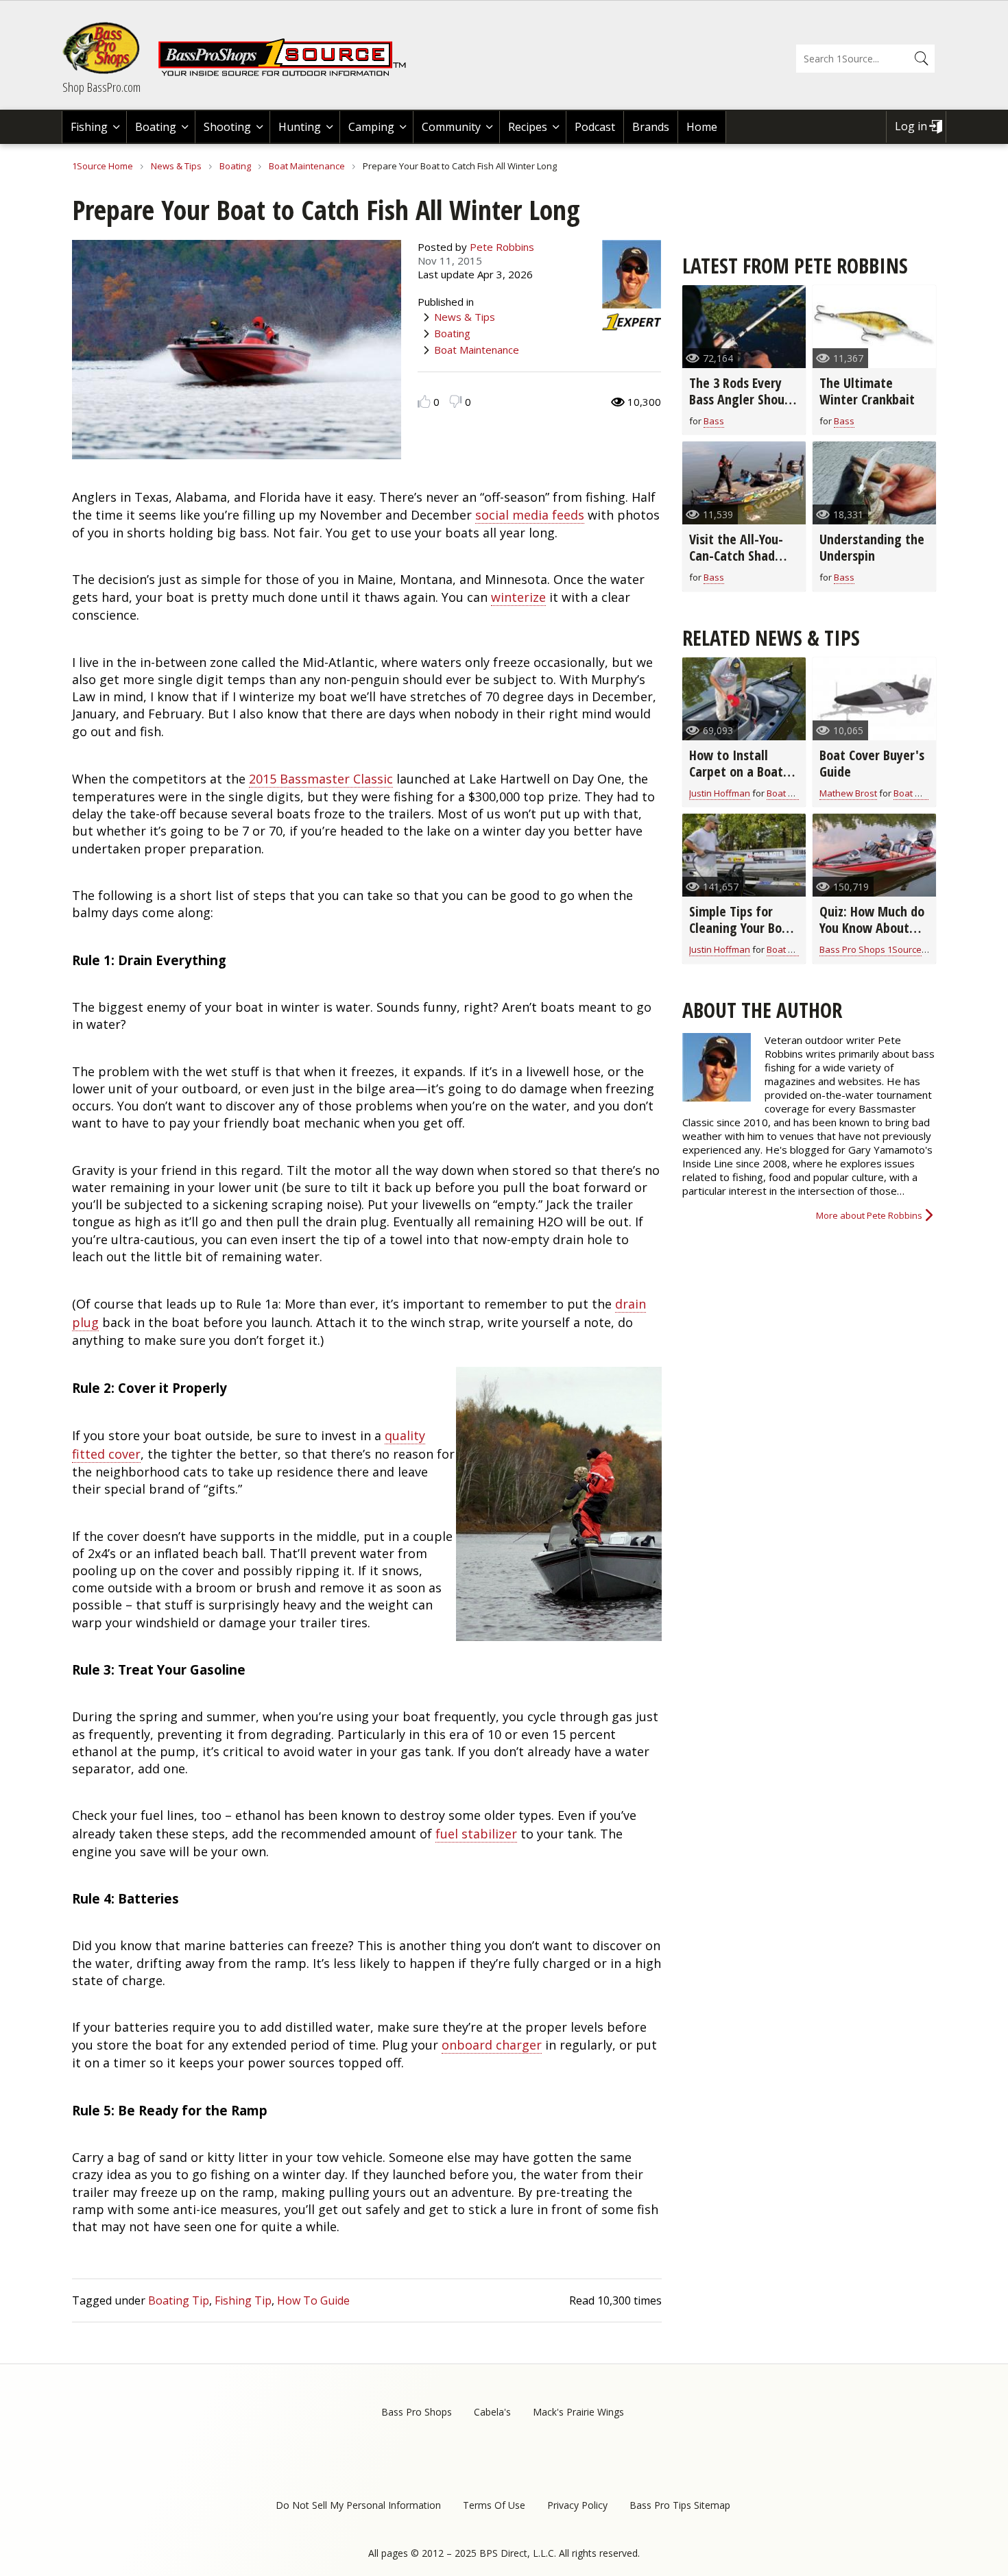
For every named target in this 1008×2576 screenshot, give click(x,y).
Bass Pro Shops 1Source (871, 949)
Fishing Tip (243, 2300)
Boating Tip (179, 2300)
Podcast (595, 127)
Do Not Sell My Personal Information (358, 2505)
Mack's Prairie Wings (578, 2412)
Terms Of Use (494, 2505)
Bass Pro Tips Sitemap (680, 2505)
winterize (518, 597)
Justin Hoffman (720, 793)
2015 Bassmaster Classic (321, 779)
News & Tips (176, 166)
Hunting (300, 127)
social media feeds (530, 515)
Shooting (227, 127)
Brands (651, 127)
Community (451, 127)
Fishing (89, 127)
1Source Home (103, 166)
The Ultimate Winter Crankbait (867, 391)
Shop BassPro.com (101, 87)
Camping (371, 127)
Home (702, 127)
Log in (911, 126)
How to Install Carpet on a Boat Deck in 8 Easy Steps (736, 780)
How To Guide (313, 2300)
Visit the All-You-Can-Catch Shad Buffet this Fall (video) (736, 564)
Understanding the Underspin (872, 547)
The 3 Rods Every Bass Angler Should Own (742, 399)
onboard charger (492, 2045)
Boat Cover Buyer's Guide (872, 763)
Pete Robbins (502, 247)
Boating (156, 127)
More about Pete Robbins (869, 1215)
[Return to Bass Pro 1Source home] (288, 73)
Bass (714, 421)
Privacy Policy (577, 2505)
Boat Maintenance (307, 166)
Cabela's (492, 2412)
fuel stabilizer (476, 1834)
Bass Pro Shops (417, 2412)
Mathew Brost (848, 793)
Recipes (528, 127)
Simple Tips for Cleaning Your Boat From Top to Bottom (742, 936)
